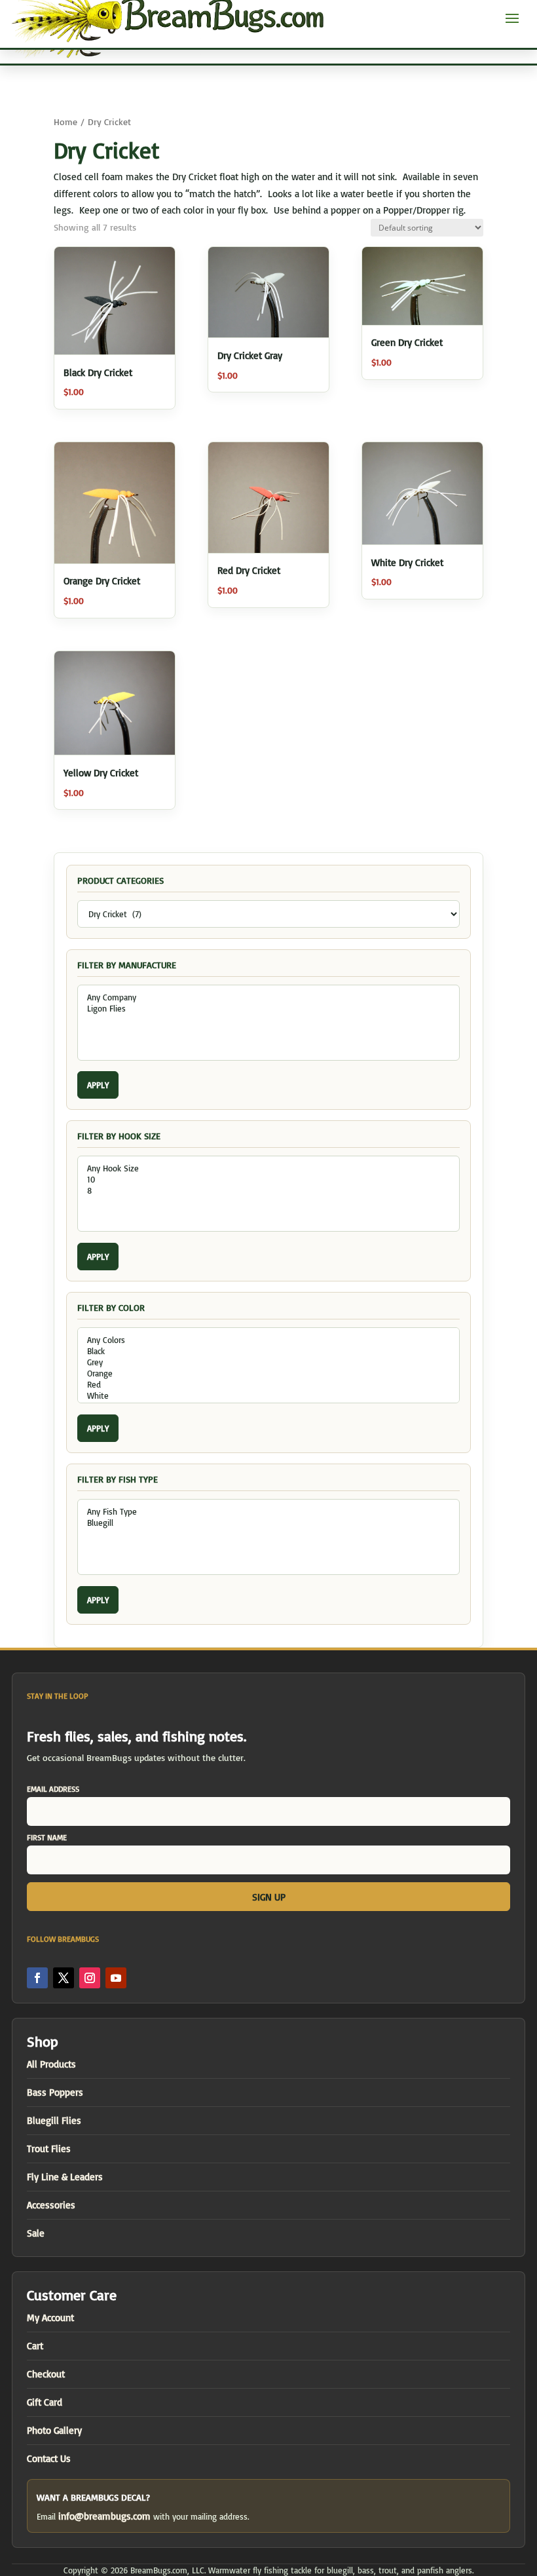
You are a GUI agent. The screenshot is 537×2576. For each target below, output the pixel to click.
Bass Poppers (55, 2092)
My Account (50, 2318)
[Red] (268, 1385)
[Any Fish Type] (268, 1512)
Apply (98, 1085)
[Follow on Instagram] (90, 1978)
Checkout (46, 2374)
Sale (36, 2233)
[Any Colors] (268, 1340)
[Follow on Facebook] (37, 1978)
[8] (268, 1191)
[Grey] (268, 1362)
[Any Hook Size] (268, 1168)
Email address (53, 1789)
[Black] (268, 1351)
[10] (268, 1180)
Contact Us (49, 2458)
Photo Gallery (54, 2430)
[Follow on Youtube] (116, 1978)
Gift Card (45, 2402)
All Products (51, 2064)
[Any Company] (268, 997)
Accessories (51, 2205)
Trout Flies (49, 2149)
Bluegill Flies (54, 2120)
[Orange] (268, 1373)
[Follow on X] (64, 1978)
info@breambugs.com (104, 2516)
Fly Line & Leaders (65, 2177)
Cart (35, 2346)
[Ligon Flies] (268, 1009)
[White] (268, 1396)
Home (65, 122)
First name (47, 1837)
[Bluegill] (268, 1523)
